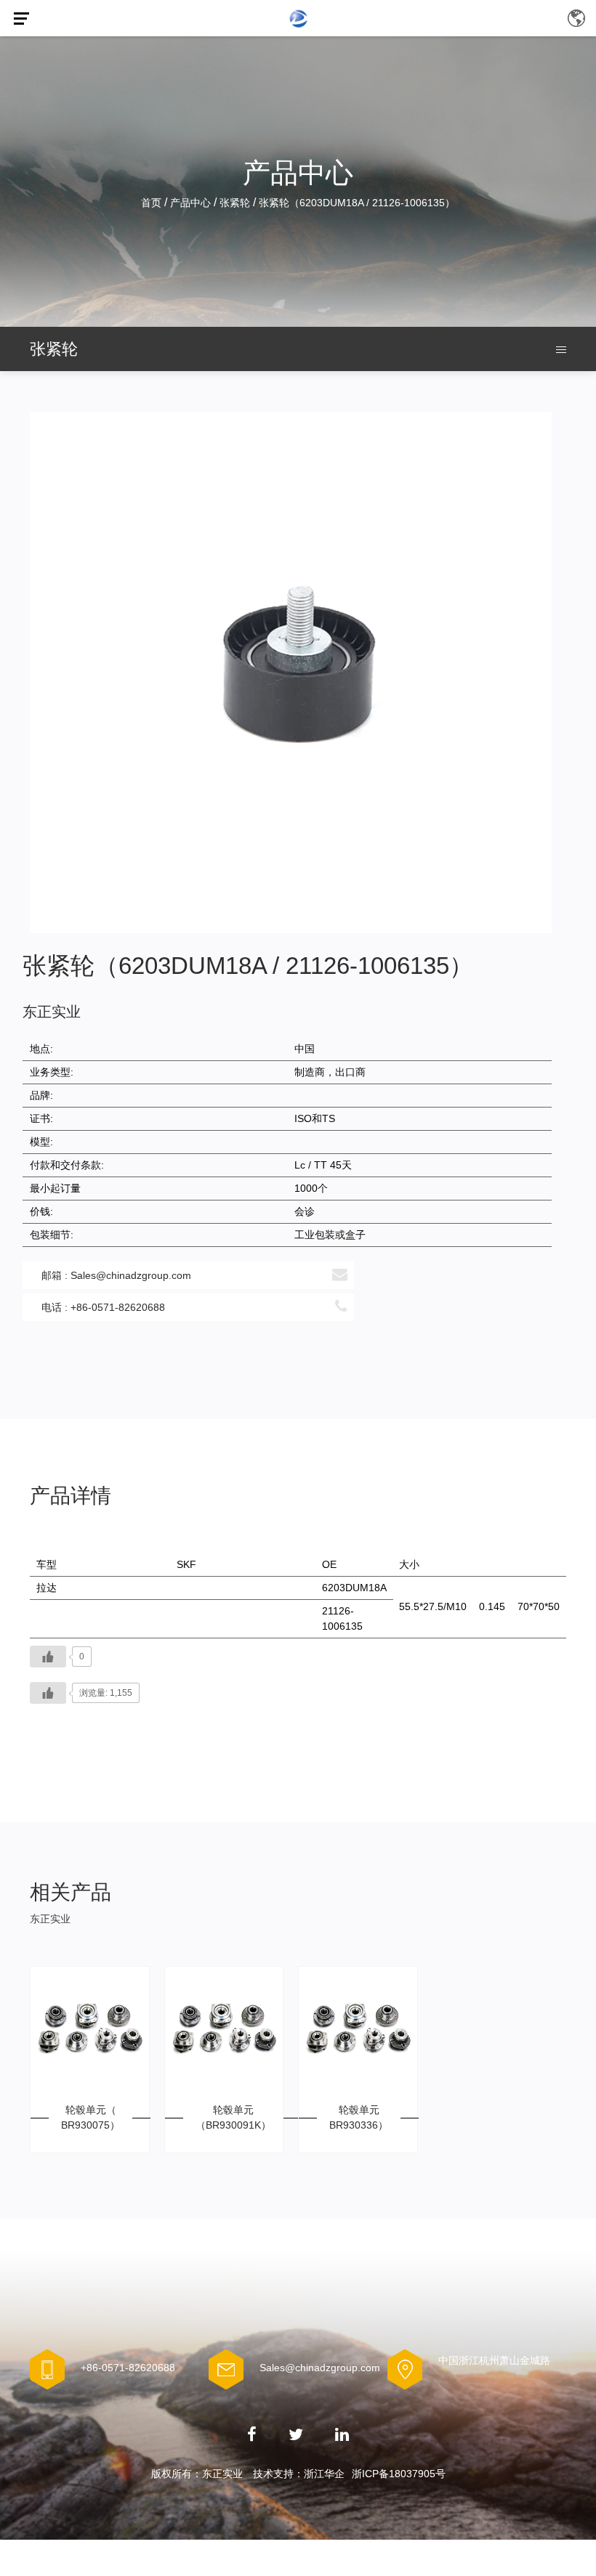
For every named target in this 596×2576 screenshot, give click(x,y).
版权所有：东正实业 (197, 2474)
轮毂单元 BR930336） (359, 2117)
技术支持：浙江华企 (299, 2474)
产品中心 (190, 203)
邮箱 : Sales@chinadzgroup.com (116, 1275)
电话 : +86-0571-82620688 (103, 1307)
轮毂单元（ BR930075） (90, 2117)
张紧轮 (235, 203)
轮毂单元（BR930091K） (233, 2117)
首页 (151, 203)
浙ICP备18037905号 (399, 2474)
